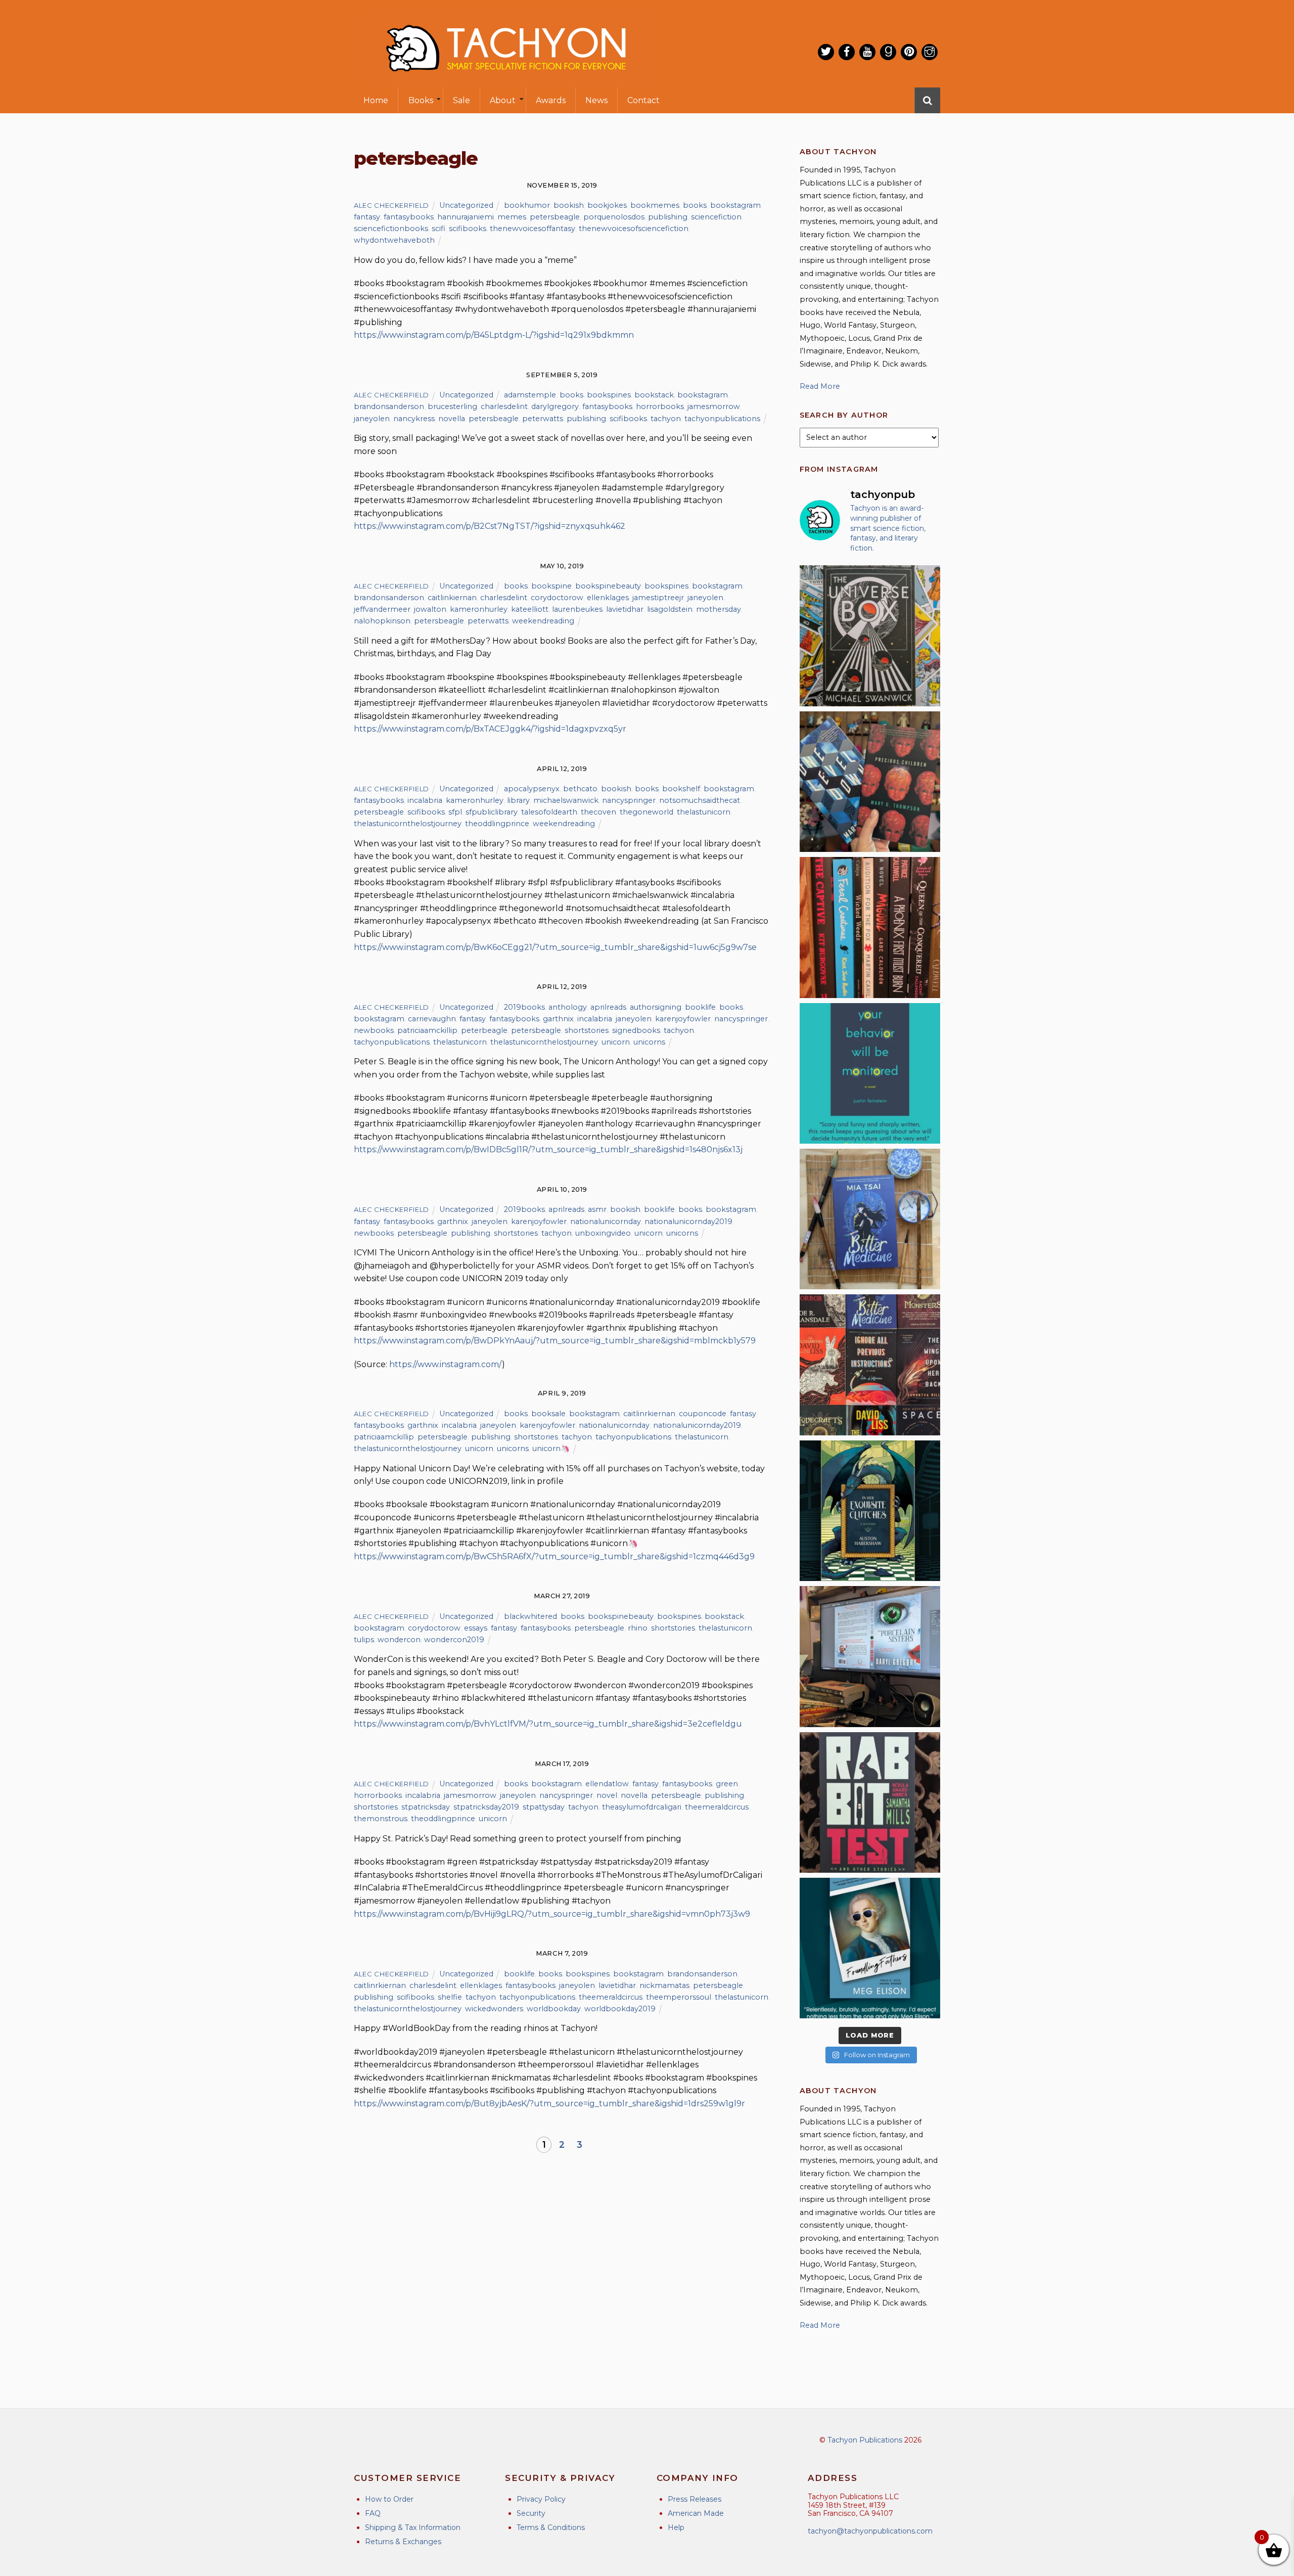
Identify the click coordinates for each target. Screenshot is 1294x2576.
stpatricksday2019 (486, 1807)
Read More (820, 386)
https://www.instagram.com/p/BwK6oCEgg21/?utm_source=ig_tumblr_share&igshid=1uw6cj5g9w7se (555, 947)
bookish (569, 205)
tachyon (666, 419)
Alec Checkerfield (391, 205)
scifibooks (468, 229)
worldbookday (554, 2009)
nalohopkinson (382, 621)
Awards (551, 100)
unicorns (649, 1042)
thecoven (598, 812)
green (727, 1784)
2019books (524, 1007)
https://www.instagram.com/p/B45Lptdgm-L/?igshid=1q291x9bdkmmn (494, 335)
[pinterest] (909, 52)
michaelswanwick (566, 800)
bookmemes (655, 205)
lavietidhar (625, 609)
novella (452, 419)
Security (531, 2513)
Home (376, 100)
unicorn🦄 (551, 1449)
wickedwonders (494, 2009)
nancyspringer (629, 800)
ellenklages (608, 598)
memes (512, 217)
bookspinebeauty (608, 586)
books (695, 205)
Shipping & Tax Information (413, 2527)
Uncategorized (466, 205)
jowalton (430, 609)
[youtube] (867, 52)
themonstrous (381, 1819)
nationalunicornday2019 (688, 1222)
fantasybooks (409, 217)
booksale (548, 1414)
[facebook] (847, 52)
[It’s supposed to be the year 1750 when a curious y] (870, 1948)
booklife (700, 1007)
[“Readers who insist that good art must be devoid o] (870, 1802)
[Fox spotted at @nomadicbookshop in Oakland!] (870, 927)
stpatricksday (426, 1807)
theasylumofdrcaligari (642, 1807)
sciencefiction (716, 217)
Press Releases (695, 2499)
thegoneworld (646, 812)
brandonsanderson (389, 406)
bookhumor (527, 205)
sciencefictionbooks (391, 229)
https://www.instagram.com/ (446, 1364)
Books (421, 100)
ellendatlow (607, 1784)
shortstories (587, 1030)
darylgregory (555, 406)
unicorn (616, 1042)
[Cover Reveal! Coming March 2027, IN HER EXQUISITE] (870, 1511)
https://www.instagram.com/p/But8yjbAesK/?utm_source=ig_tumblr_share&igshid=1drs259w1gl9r (549, 2104)
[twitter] (826, 52)
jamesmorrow (714, 406)
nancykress (414, 419)
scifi (438, 229)
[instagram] (930, 52)
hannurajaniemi (466, 217)
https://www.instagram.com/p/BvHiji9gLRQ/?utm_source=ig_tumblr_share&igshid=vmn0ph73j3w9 (552, 1914)
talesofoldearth (549, 812)
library (518, 800)
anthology (568, 1007)
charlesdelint (504, 406)
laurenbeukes (577, 609)
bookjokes (607, 205)
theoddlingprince (497, 824)
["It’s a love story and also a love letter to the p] (870, 1365)
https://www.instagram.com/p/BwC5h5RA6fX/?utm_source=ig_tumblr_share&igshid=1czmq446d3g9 (554, 1556)
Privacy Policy (541, 2499)
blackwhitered (530, 1616)
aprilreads (608, 1007)
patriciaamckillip (427, 1030)
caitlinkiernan (452, 598)
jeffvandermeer (382, 609)
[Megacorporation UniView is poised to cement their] (870, 1073)
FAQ (373, 2513)
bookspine (551, 586)
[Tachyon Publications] (505, 81)
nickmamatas (664, 1985)
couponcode (703, 1414)
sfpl (455, 812)
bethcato (580, 789)
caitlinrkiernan (649, 1414)
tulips (364, 1640)
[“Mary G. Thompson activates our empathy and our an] (870, 782)
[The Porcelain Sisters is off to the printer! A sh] (870, 1656)
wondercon (399, 1640)
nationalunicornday (606, 1222)
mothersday (719, 609)
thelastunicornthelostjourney (408, 824)
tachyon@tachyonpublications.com (870, 2531)
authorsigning (656, 1007)
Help (676, 2527)
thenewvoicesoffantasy (533, 229)
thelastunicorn (704, 812)
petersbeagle (555, 217)
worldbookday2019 (620, 2009)
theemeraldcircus (717, 1807)
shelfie (450, 1997)
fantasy (367, 217)
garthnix (558, 1019)
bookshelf (681, 789)
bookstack (654, 395)
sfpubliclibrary (492, 812)
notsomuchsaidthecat (700, 800)
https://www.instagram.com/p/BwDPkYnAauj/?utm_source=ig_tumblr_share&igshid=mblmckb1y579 (555, 1341)
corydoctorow (557, 598)
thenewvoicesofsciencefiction (634, 229)
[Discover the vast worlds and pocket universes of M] (870, 636)
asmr (597, 1209)
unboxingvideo (603, 1233)
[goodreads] (888, 52)
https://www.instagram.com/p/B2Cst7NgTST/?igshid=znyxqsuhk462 (490, 526)
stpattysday (544, 1807)
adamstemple (530, 395)
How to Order (389, 2499)
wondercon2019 (454, 1640)
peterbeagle (484, 1030)
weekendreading (543, 621)
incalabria (425, 800)
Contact (643, 100)
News (596, 100)
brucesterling (452, 406)
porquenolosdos (614, 217)
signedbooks (636, 1030)
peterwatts (543, 419)
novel (607, 1795)
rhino (638, 1628)
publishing (668, 217)
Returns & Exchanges (403, 2542)
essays (476, 1628)
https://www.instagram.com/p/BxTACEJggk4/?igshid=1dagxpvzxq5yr (490, 729)
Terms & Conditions (551, 2527)
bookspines (609, 395)
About (503, 100)
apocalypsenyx (532, 789)
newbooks (374, 1030)
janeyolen (372, 419)
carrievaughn (432, 1019)
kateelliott (530, 609)
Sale (461, 100)
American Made (696, 2513)
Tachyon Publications (865, 2440)
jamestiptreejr (658, 598)
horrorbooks (660, 406)
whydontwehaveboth (394, 240)
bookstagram (735, 205)
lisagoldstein (670, 609)
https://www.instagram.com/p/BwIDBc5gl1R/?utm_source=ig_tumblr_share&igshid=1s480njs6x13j (548, 1149)
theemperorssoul (679, 1997)
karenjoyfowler (683, 1019)
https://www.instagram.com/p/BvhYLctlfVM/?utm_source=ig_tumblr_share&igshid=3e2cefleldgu (548, 1724)
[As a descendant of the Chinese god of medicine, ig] (870, 1219)
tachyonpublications (722, 419)
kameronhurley (479, 609)
